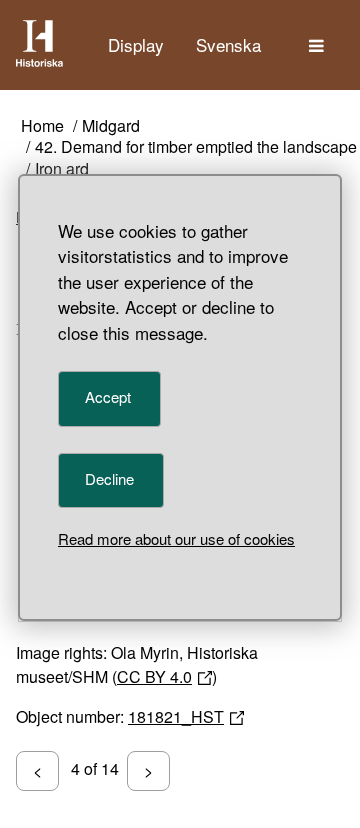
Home (42, 126)
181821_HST (176, 716)
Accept (108, 396)
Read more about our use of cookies (176, 538)
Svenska (228, 44)
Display (136, 44)
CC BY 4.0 (154, 676)
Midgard (111, 126)
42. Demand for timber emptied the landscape (196, 147)
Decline (109, 478)
